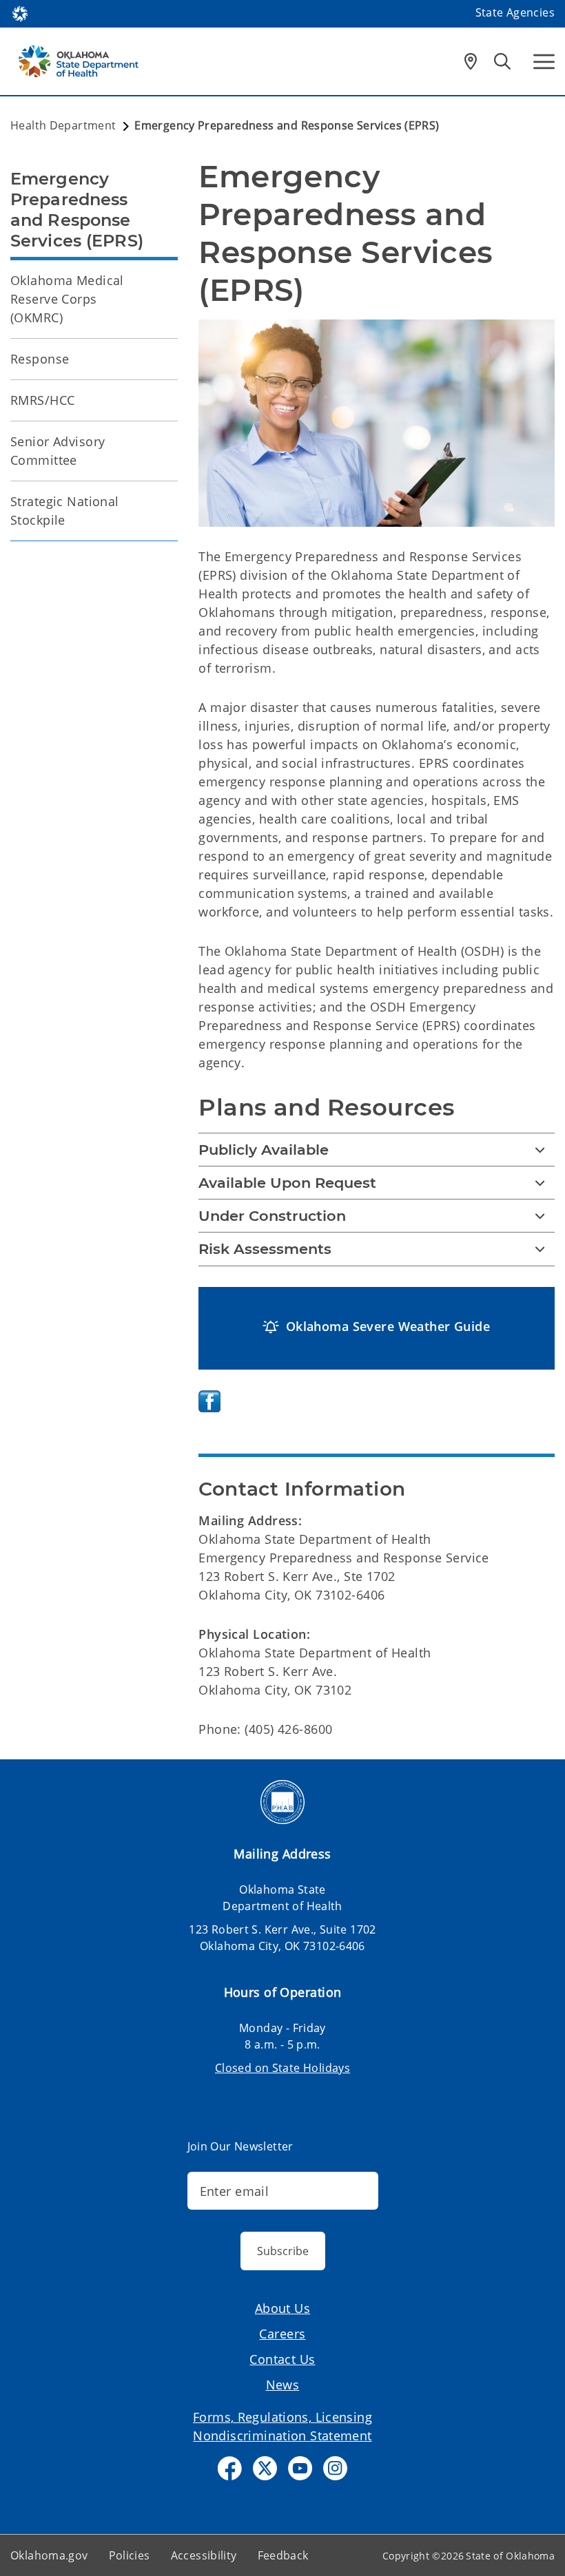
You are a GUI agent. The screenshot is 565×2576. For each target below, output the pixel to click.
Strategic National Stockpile (65, 511)
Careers (282, 2334)
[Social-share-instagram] (335, 2468)
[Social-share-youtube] (300, 2468)
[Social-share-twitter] (265, 2468)
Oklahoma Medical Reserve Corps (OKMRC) (67, 299)
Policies (130, 2555)
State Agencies (515, 12)
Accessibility (204, 2555)
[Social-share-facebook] (230, 2468)
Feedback (283, 2555)
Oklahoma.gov (49, 2555)
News (283, 2385)
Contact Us (282, 2359)
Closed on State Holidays (282, 2068)
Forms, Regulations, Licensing (282, 2417)
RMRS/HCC (42, 400)
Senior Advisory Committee (58, 451)
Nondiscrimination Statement (282, 2436)
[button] (377, 1327)
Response (40, 359)
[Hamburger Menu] (544, 62)
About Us (282, 2308)
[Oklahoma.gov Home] (20, 12)
